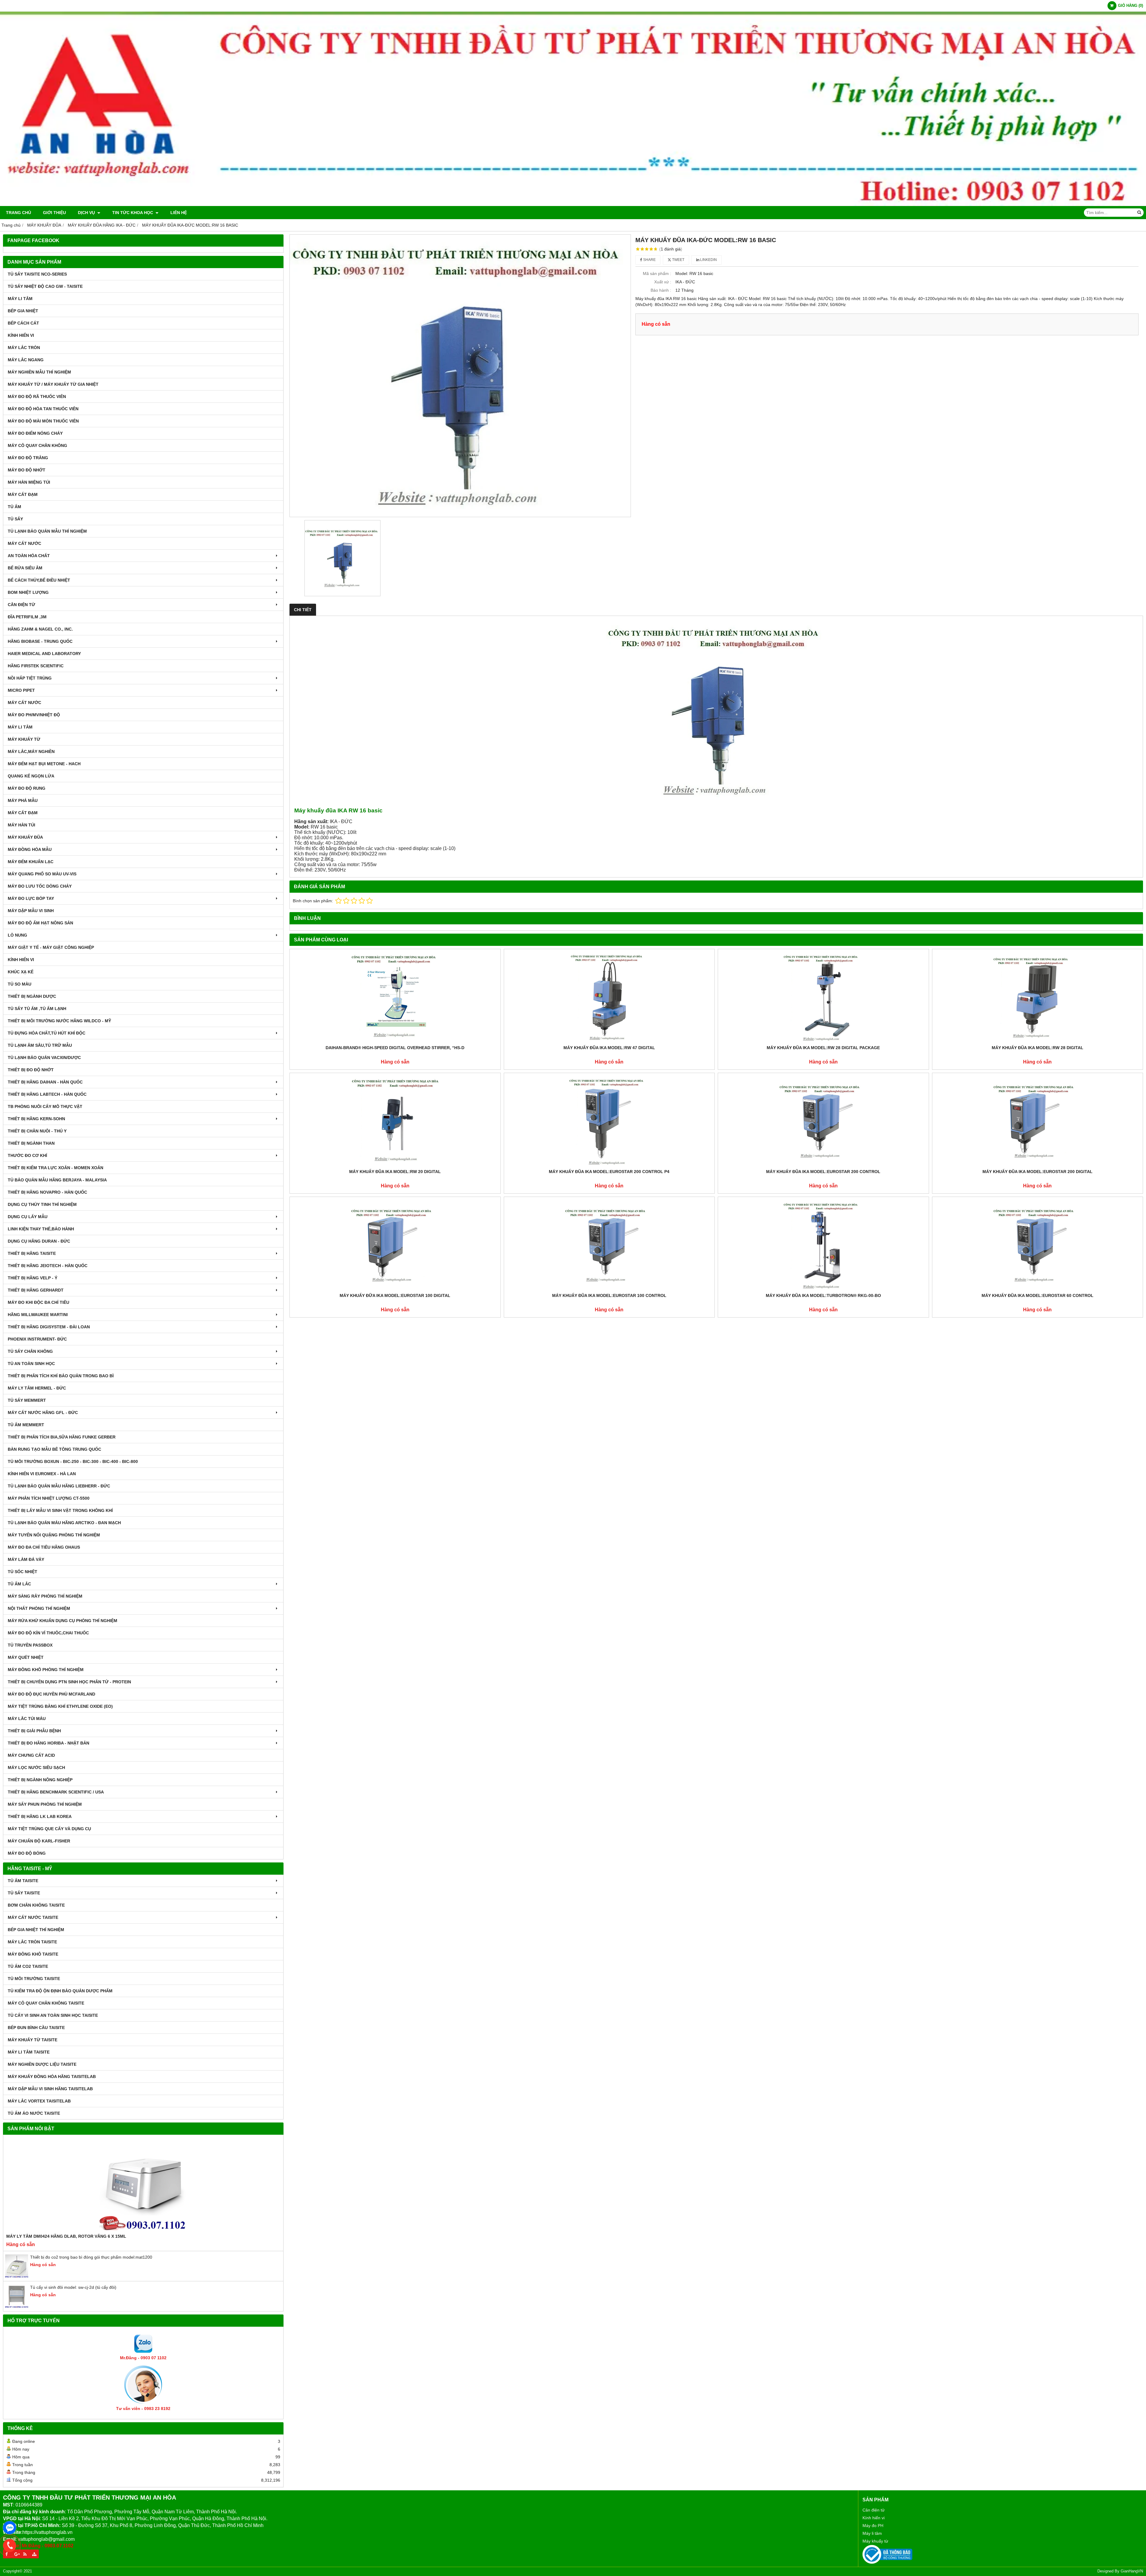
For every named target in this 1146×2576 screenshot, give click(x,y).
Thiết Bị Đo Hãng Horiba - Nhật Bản (48, 1743)
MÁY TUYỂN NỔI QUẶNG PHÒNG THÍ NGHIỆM (54, 1535)
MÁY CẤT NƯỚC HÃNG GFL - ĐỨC (43, 1413)
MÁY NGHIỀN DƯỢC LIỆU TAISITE (42, 2064)
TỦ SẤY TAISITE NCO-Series (37, 274)
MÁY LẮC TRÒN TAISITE (32, 1942)
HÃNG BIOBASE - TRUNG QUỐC (40, 641)
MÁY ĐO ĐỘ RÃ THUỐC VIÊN (37, 396)
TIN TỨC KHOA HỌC (133, 213)
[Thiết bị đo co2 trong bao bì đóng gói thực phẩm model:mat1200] (17, 2277)
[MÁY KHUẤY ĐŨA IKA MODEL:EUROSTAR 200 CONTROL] (823, 1121)
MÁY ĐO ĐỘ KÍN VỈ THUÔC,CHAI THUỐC (48, 1633)
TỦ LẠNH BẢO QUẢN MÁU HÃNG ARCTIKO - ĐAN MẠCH (64, 1523)
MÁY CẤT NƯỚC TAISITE (33, 1917)
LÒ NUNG (17, 935)
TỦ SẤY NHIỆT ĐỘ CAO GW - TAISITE (45, 286)
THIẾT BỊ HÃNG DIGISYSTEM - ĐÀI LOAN (49, 1327)
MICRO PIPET (21, 690)
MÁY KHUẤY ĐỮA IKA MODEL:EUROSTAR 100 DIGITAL (395, 1295)
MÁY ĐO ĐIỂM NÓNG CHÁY (35, 433)
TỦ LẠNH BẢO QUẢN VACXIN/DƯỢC (44, 1058)
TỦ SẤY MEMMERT (27, 1400)
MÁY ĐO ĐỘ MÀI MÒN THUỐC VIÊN (43, 421)
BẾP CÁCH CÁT (23, 323)
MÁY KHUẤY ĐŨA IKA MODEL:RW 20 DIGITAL (395, 1172)
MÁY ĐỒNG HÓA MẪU (30, 849)
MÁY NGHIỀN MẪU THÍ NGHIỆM (39, 372)
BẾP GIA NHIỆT (23, 311)
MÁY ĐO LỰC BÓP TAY (31, 898)
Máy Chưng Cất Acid (31, 1755)
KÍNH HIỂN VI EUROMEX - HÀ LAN (42, 1474)
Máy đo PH (873, 2526)
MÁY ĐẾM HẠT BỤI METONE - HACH (44, 764)
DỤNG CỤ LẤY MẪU (28, 1217)
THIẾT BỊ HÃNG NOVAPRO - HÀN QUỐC (47, 1192)
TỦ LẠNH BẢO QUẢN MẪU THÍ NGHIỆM (47, 531)
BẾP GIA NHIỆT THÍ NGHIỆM (36, 1930)
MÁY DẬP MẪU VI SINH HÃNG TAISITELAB (50, 2089)
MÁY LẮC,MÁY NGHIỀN (31, 751)
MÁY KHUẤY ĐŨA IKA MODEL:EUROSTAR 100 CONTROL (609, 1295)
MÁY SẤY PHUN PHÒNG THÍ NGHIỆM (45, 1804)
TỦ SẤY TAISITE (24, 1893)
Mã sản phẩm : (657, 273)
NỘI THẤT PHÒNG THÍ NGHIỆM (39, 1608)
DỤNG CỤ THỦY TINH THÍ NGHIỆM (42, 1204)
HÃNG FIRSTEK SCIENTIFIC (36, 666)
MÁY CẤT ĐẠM (23, 494)
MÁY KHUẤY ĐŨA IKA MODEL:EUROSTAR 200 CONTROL (823, 1172)
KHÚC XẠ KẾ (21, 972)
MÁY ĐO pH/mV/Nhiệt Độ (34, 715)
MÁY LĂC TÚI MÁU (27, 1719)
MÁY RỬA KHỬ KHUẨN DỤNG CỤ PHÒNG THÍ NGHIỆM (63, 1621)
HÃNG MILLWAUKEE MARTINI (38, 1315)
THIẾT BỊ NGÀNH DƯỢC (32, 996)
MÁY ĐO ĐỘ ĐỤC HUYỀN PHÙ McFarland (51, 1694)
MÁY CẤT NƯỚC (24, 543)
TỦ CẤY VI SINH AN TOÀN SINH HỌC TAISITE (53, 2015)
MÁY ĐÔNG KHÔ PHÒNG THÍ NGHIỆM (46, 1670)
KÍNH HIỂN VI (21, 335)
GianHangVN (1132, 2571)
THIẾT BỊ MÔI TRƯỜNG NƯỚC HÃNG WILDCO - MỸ (59, 1021)
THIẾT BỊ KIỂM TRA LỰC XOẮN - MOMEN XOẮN (56, 1168)
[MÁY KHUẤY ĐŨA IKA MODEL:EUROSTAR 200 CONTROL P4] (609, 1121)
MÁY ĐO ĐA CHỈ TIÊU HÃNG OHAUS (44, 1547)
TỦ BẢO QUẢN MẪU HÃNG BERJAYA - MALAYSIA (57, 1180)
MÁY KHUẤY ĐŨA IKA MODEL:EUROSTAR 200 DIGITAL (1038, 1172)
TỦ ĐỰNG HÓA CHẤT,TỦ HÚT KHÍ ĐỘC (47, 1033)
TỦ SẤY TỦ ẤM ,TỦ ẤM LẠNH (37, 1009)
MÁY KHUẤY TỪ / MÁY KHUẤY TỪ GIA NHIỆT (53, 384)
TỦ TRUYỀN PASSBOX (30, 1645)
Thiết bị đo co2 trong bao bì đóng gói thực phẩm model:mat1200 (91, 2257)
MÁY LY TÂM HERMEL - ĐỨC (37, 1388)
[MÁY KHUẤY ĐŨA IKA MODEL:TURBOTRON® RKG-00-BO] (823, 1245)
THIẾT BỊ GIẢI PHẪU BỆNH (34, 1731)
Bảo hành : (661, 290)
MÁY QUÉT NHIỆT (26, 1657)
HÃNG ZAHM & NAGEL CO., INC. (40, 629)
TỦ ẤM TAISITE (23, 1881)
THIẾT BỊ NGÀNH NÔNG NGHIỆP (40, 1780)
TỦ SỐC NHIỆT (23, 1572)
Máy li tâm (872, 2533)
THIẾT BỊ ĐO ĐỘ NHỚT (31, 1070)
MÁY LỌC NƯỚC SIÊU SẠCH (36, 1767)
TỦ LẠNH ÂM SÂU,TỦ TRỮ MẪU (40, 1045)
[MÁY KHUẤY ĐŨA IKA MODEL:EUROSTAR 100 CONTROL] (609, 1245)
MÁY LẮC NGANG (26, 360)
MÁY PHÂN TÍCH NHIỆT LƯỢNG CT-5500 (49, 1498)
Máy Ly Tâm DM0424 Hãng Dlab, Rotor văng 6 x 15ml (66, 2236)
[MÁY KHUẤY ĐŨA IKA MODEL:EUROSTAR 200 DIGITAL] (1038, 1121)
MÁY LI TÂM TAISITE (29, 2052)
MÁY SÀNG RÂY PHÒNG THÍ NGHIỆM (45, 1596)
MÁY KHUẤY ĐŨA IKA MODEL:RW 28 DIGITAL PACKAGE (823, 1048)
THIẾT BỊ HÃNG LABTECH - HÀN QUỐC (47, 1094)
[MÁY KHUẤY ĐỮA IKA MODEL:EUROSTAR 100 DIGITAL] (395, 1245)
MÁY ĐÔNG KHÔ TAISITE (33, 1954)
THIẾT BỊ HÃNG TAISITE (32, 1253)
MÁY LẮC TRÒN (24, 348)
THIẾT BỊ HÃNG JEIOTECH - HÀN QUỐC (48, 1266)
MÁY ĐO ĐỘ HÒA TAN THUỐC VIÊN (43, 409)
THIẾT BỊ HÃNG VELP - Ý (33, 1278)
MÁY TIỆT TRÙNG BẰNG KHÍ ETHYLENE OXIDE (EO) (60, 1706)
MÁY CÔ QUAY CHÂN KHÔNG (37, 445)
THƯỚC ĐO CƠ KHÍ (27, 1155)
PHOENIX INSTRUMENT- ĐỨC (37, 1339)
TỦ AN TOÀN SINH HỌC (31, 1364)
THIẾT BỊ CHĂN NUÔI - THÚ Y (37, 1131)
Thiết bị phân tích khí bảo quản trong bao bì (61, 1376)
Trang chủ (19, 213)
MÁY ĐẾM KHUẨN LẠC (31, 862)
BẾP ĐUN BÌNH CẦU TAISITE (36, 2028)
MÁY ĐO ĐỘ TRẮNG (28, 458)
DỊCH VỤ (87, 213)
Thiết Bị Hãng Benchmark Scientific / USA (56, 1792)
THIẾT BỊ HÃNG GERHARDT (36, 1290)
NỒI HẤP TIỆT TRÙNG (30, 678)
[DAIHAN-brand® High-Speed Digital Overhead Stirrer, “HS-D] (395, 997)
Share (649, 260)
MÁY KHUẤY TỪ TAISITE (33, 2040)
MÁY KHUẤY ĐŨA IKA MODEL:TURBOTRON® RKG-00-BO (823, 1295)
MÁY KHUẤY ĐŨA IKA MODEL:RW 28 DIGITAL (1038, 1048)
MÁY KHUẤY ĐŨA (25, 837)
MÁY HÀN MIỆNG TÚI (29, 482)
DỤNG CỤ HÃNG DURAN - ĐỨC (39, 1241)
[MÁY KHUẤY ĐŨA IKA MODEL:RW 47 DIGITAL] (609, 997)
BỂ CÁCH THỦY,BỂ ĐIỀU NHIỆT (39, 580)
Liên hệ (179, 213)
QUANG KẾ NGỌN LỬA (31, 776)
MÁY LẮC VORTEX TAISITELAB (39, 2101)
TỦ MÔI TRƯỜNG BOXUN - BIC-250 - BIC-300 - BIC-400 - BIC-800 (73, 1461)
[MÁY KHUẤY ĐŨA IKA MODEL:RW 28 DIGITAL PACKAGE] (823, 997)
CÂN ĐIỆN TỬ (21, 605)
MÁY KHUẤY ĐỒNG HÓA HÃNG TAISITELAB (52, 2077)
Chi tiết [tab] (303, 610)
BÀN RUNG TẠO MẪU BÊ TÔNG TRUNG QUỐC (54, 1449)
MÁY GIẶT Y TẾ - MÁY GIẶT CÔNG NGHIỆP (51, 947)
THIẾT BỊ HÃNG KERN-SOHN (36, 1119)
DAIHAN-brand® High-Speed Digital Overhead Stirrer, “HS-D (395, 1048)
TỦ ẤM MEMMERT (26, 1425)
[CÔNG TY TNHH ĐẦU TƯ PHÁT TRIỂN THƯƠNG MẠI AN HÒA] (573, 205)
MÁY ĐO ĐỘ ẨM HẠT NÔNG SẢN (40, 923)
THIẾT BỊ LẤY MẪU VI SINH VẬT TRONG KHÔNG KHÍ (60, 1510)
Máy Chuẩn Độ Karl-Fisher (39, 1841)
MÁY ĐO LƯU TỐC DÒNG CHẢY (40, 886)
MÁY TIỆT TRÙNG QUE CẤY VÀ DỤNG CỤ (49, 1829)
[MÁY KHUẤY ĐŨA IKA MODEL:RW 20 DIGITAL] (395, 1121)
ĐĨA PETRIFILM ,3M (27, 617)
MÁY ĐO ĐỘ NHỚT (27, 470)
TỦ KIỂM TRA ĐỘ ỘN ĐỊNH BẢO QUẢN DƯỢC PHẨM (60, 1991)
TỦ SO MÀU (20, 984)
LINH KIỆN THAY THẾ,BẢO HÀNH (41, 1229)
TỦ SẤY (15, 519)
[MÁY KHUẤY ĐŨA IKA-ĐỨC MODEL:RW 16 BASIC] (460, 376)
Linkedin (708, 260)
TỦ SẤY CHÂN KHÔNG (30, 1351)
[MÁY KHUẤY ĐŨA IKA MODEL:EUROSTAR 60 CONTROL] (1038, 1245)
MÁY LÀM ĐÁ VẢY (26, 1559)
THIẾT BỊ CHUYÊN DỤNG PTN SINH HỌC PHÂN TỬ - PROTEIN (69, 1682)
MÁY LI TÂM (20, 299)
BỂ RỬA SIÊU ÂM (25, 568)
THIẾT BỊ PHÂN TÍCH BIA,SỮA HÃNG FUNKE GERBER (62, 1437)
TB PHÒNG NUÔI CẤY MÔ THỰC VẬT (45, 1106)
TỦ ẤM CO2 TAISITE (28, 1966)
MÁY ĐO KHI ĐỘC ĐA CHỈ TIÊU (38, 1302)
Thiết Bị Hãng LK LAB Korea (40, 1816)
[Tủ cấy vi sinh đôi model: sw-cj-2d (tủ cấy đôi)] (17, 2307)
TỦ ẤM (14, 507)
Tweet (678, 260)
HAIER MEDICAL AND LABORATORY (44, 654)
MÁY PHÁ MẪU (23, 800)
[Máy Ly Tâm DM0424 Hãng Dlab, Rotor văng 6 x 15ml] (143, 2185)
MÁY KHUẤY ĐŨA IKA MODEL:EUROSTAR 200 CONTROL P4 (609, 1172)
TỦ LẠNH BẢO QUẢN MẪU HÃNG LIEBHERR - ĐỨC (59, 1486)
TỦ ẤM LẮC (19, 1584)
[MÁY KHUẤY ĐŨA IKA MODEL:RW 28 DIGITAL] (1038, 997)
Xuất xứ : (663, 282)
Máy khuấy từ (875, 2541)
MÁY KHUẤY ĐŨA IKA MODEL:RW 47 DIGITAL (609, 1048)
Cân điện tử (874, 2510)
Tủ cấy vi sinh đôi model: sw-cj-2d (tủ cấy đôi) (73, 2287)
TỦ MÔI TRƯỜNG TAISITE (34, 1979)
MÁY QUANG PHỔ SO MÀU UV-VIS (42, 874)
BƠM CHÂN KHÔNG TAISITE (36, 1905)
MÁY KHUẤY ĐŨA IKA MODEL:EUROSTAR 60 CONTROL (1038, 1295)
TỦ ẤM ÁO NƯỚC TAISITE (34, 2113)
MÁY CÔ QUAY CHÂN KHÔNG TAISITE (46, 2003)
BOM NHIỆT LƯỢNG (28, 592)
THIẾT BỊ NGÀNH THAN (31, 1143)
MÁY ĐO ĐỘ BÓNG (27, 1853)
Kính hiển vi (874, 2518)
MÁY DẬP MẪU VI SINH (31, 911)
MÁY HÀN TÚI (21, 825)
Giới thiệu (54, 213)
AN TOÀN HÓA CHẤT (29, 556)
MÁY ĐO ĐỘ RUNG (27, 788)
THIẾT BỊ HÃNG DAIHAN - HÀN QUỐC (45, 1082)
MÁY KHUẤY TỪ (24, 739)
